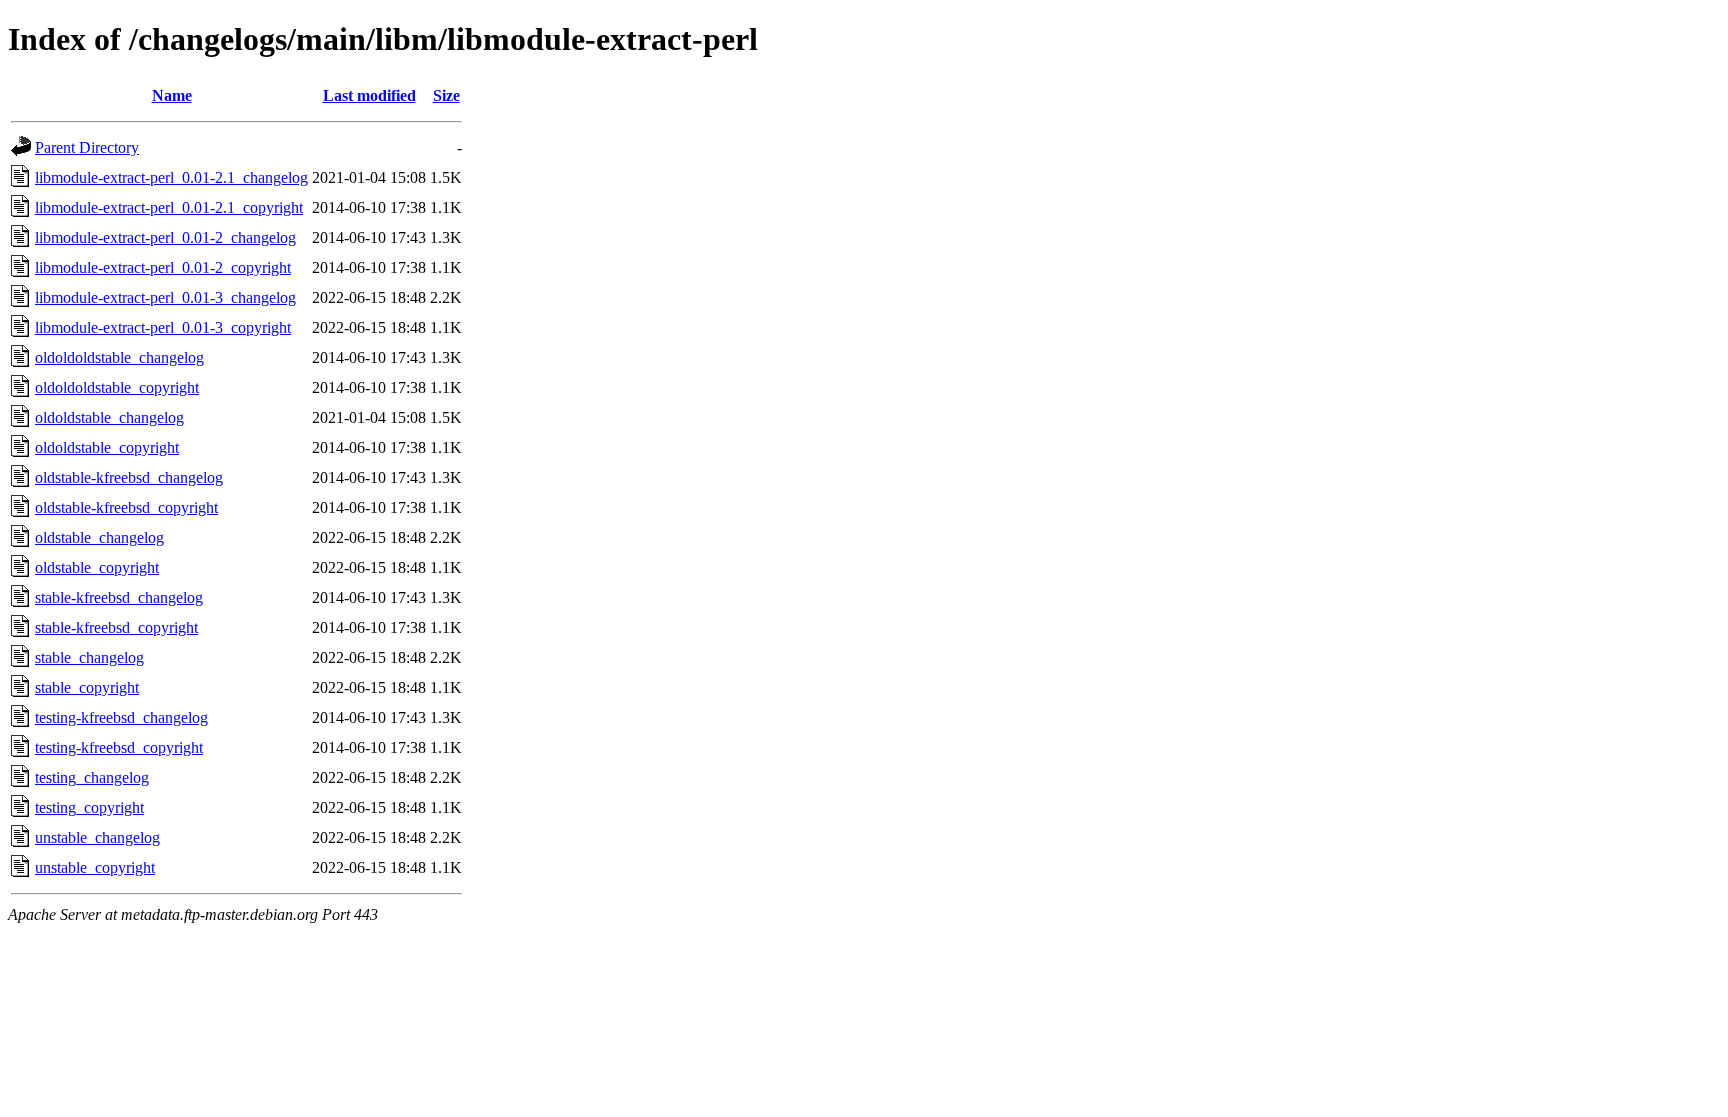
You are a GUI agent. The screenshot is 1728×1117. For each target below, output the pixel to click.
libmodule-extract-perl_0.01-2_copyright (163, 267)
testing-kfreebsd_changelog (121, 717)
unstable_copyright (95, 867)
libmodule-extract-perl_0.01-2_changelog (165, 237)
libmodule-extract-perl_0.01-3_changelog (165, 297)
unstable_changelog (97, 837)
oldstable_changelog (99, 537)
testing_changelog (92, 777)
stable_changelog (89, 657)
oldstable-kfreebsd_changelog (129, 477)
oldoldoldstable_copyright (117, 387)
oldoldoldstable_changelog (119, 357)
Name (172, 95)
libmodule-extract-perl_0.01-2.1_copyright (169, 207)
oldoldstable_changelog (109, 417)
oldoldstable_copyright (107, 447)
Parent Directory (87, 147)
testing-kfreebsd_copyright (119, 747)
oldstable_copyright (97, 567)
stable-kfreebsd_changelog (119, 597)
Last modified (369, 95)
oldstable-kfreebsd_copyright (126, 507)
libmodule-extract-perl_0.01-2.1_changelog (171, 177)
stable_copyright (87, 687)
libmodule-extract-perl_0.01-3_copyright (163, 327)
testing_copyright (89, 807)
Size (446, 95)
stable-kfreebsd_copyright (116, 627)
